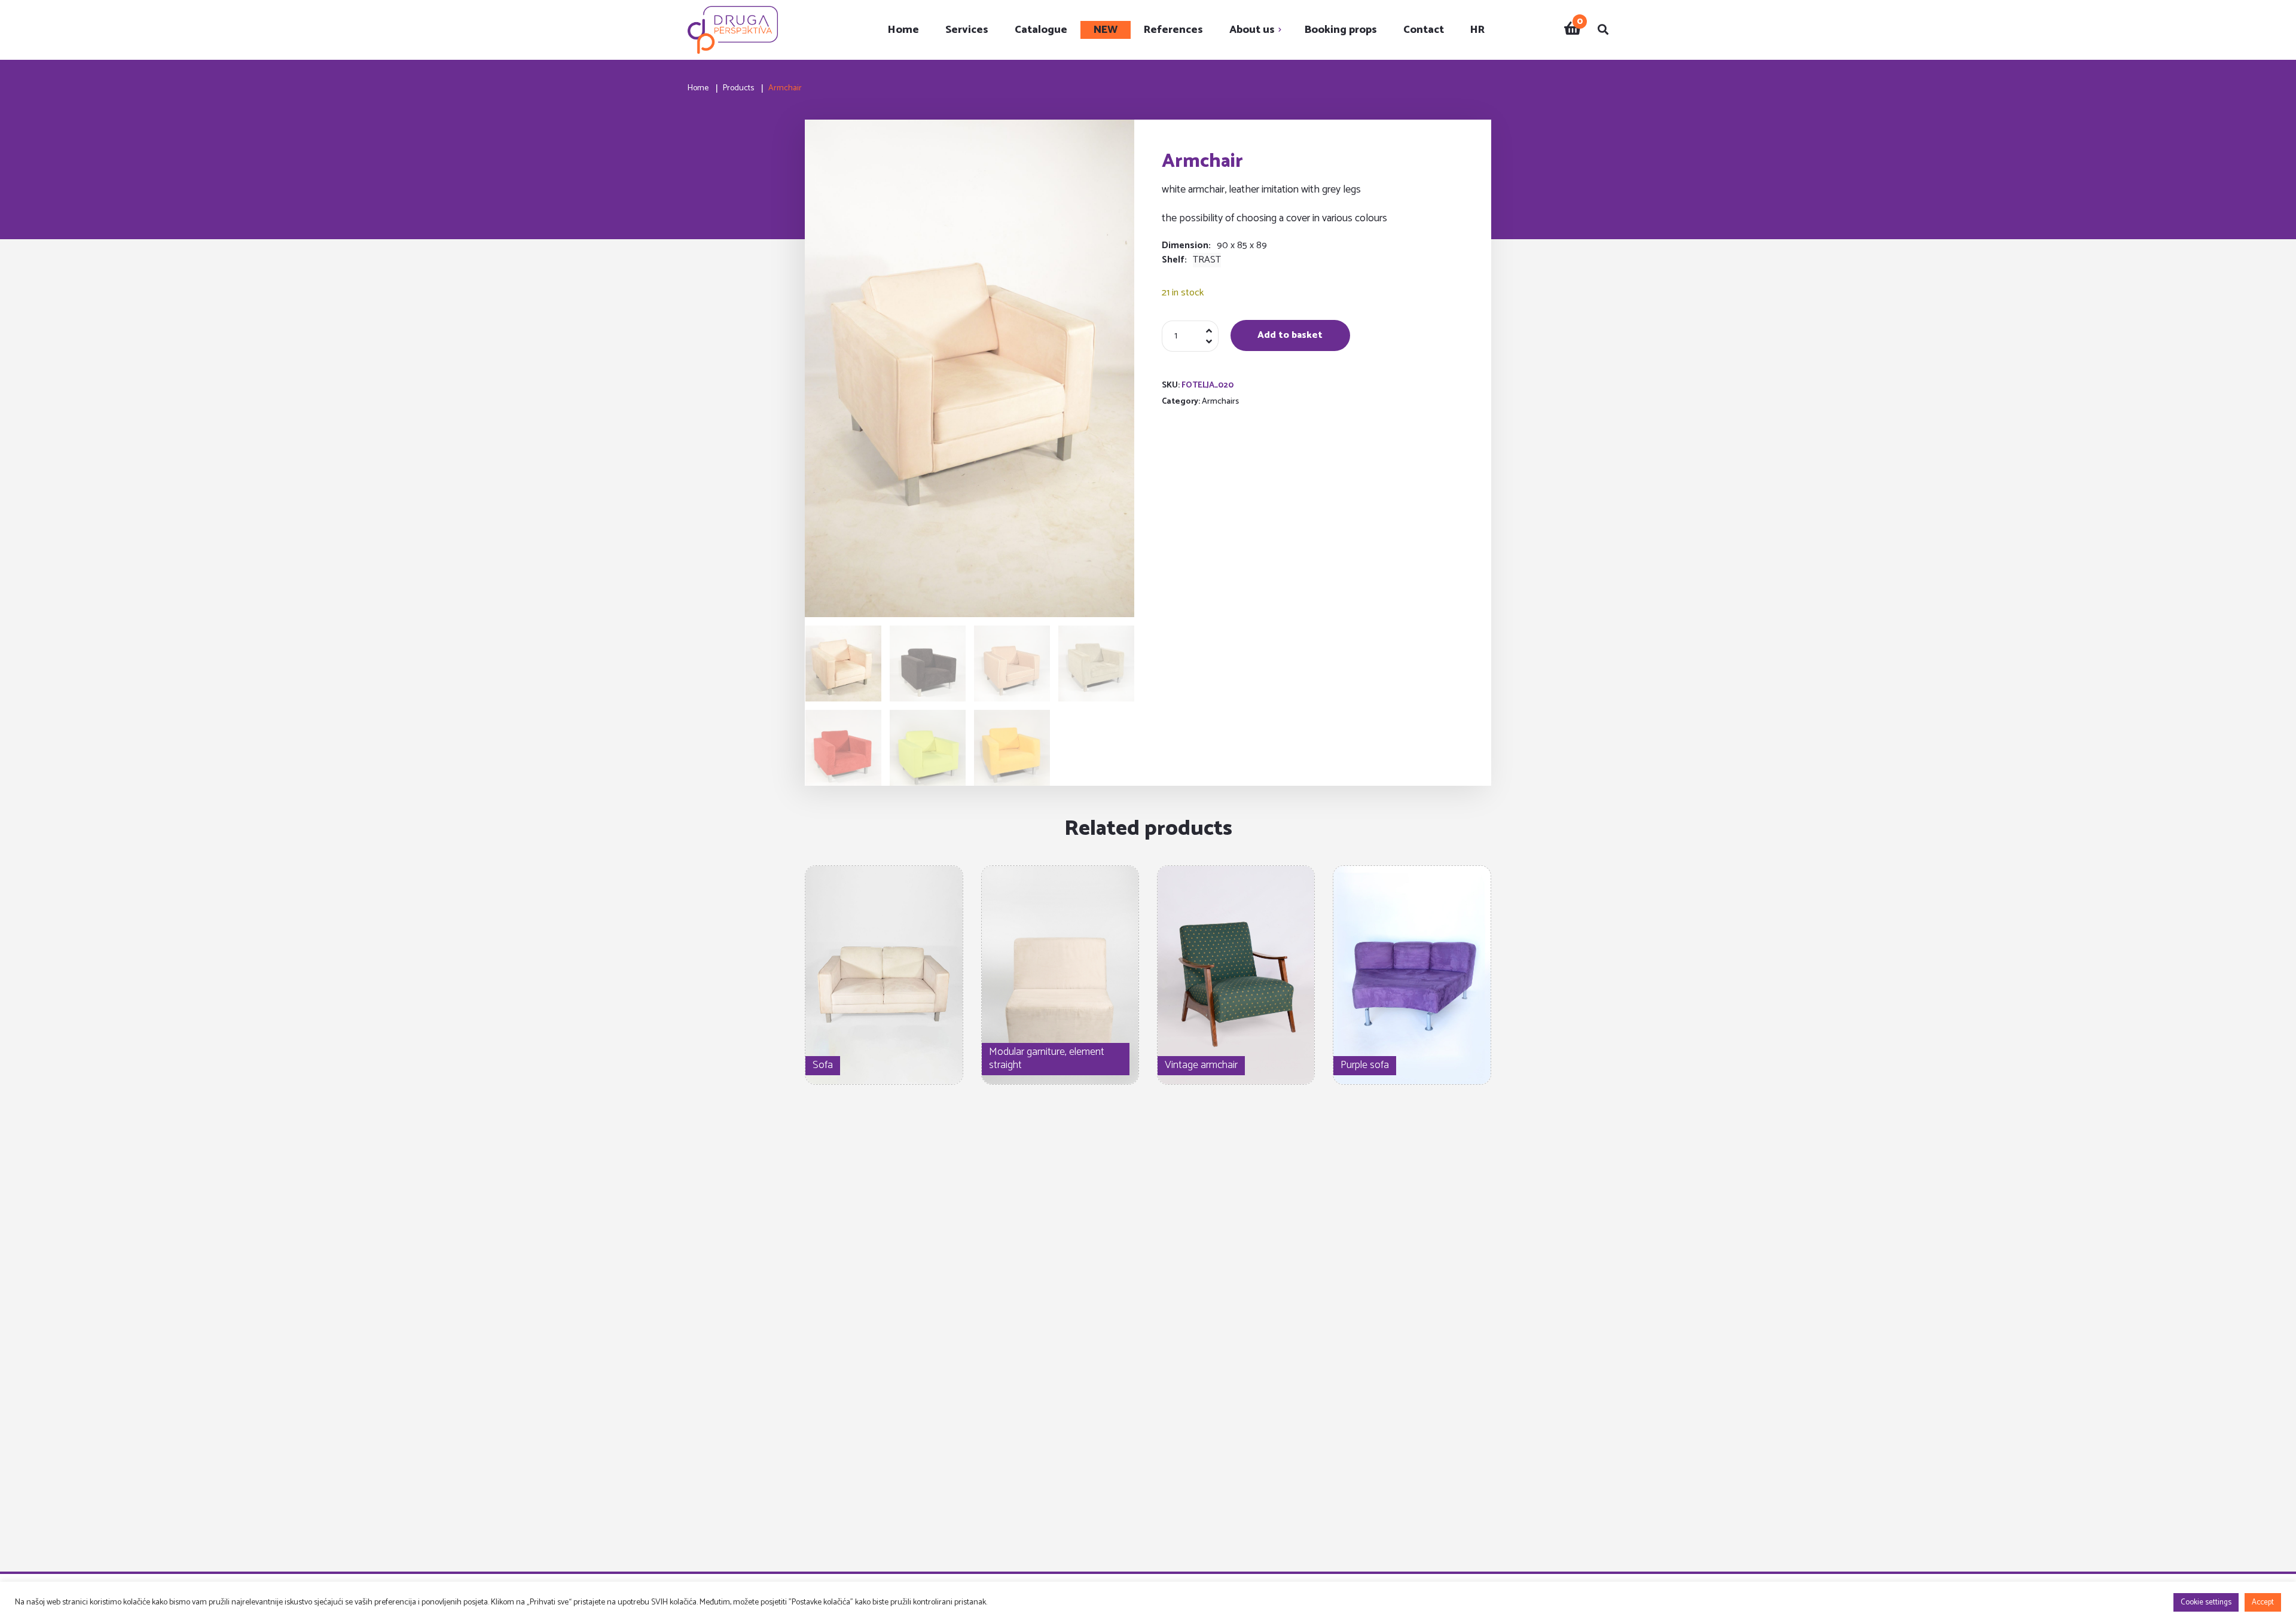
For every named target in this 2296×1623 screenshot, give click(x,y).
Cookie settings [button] (2206, 1602)
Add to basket (1290, 335)
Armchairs (1220, 402)
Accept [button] (2263, 1602)
